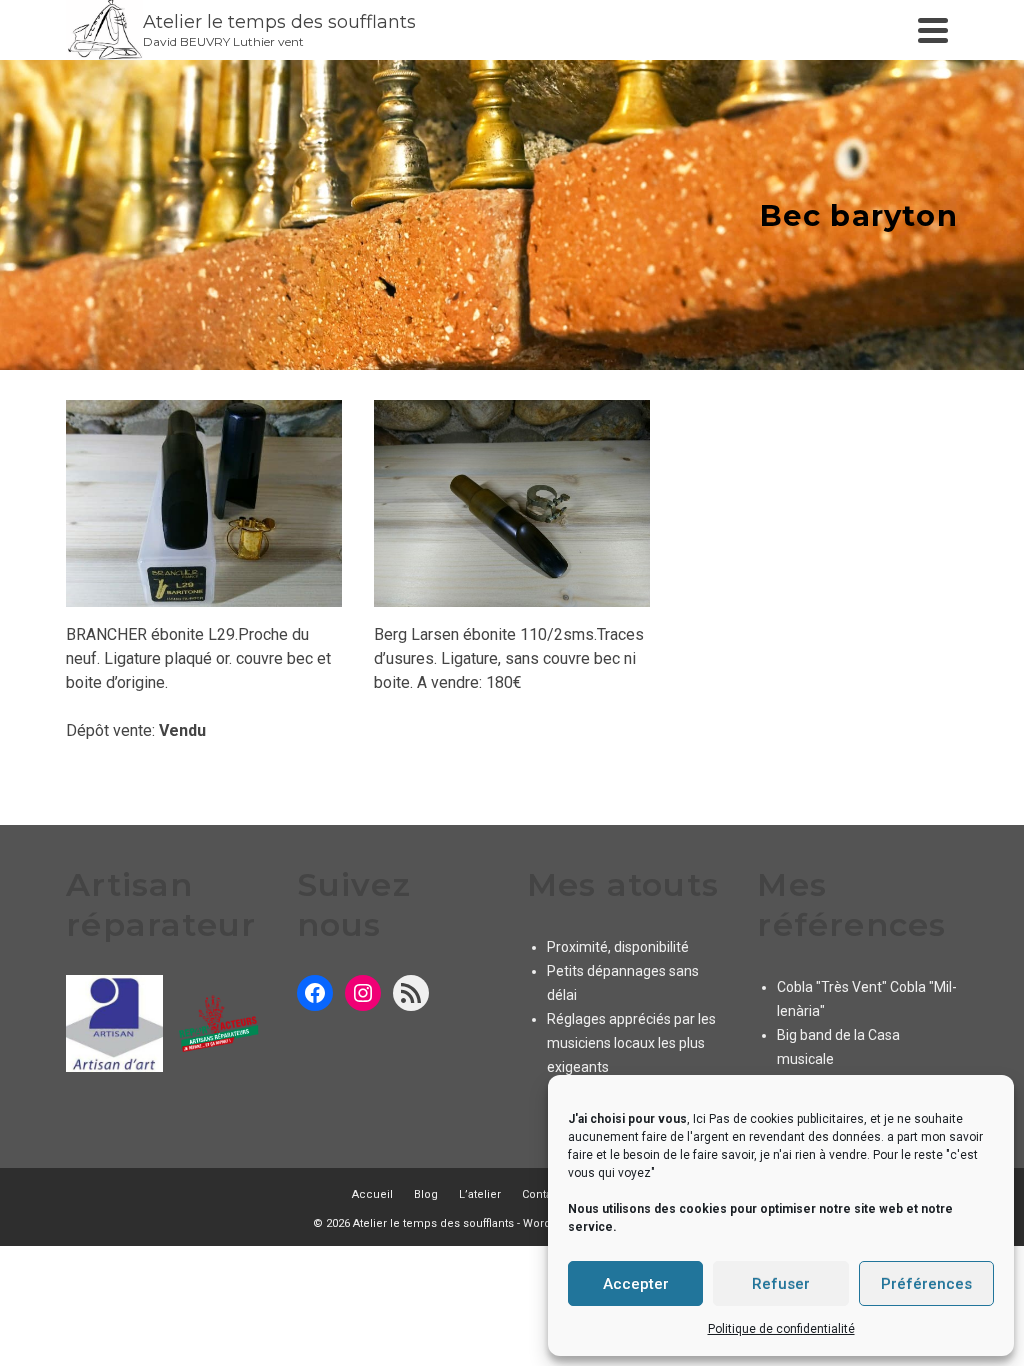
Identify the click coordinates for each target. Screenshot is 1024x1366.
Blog (426, 1194)
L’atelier (480, 1194)
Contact (542, 1194)
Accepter (636, 1284)
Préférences (926, 1284)
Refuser (781, 1284)
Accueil (372, 1194)
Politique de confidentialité (781, 1329)
